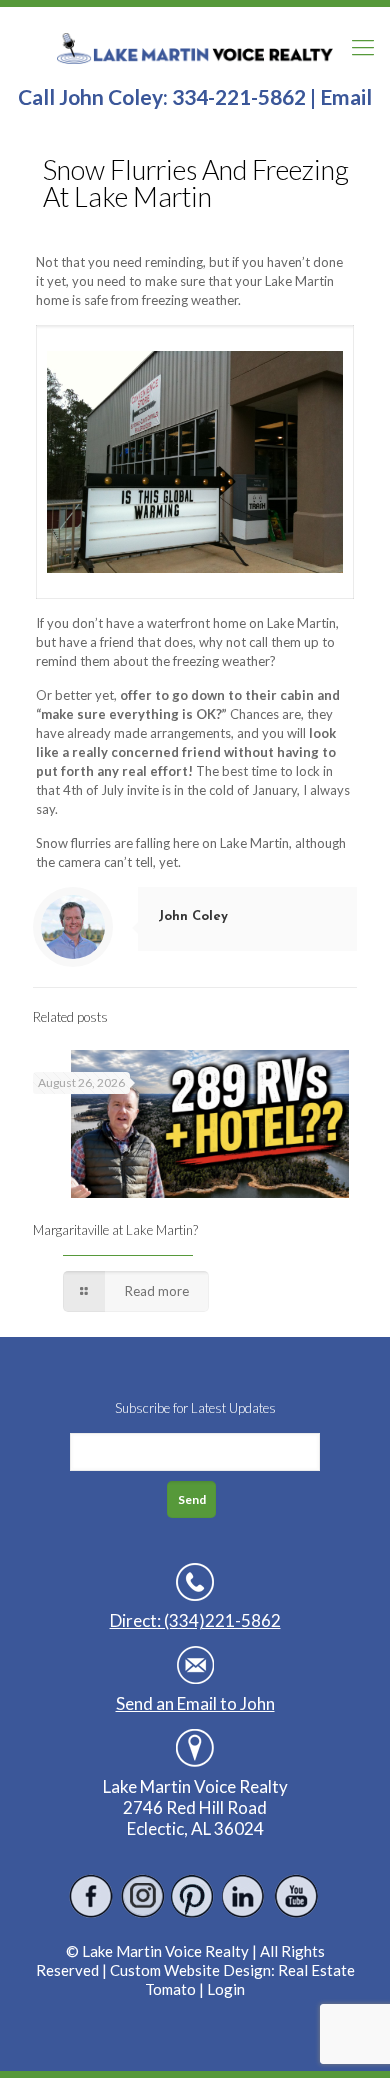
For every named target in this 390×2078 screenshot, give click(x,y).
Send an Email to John (195, 1703)
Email (346, 96)
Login (226, 1989)
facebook (91, 1896)
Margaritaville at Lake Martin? (115, 1230)
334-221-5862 (239, 96)
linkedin (244, 1896)
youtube (295, 1896)
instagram (142, 1896)
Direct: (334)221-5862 (195, 1620)
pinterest (193, 1896)
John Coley (193, 916)
